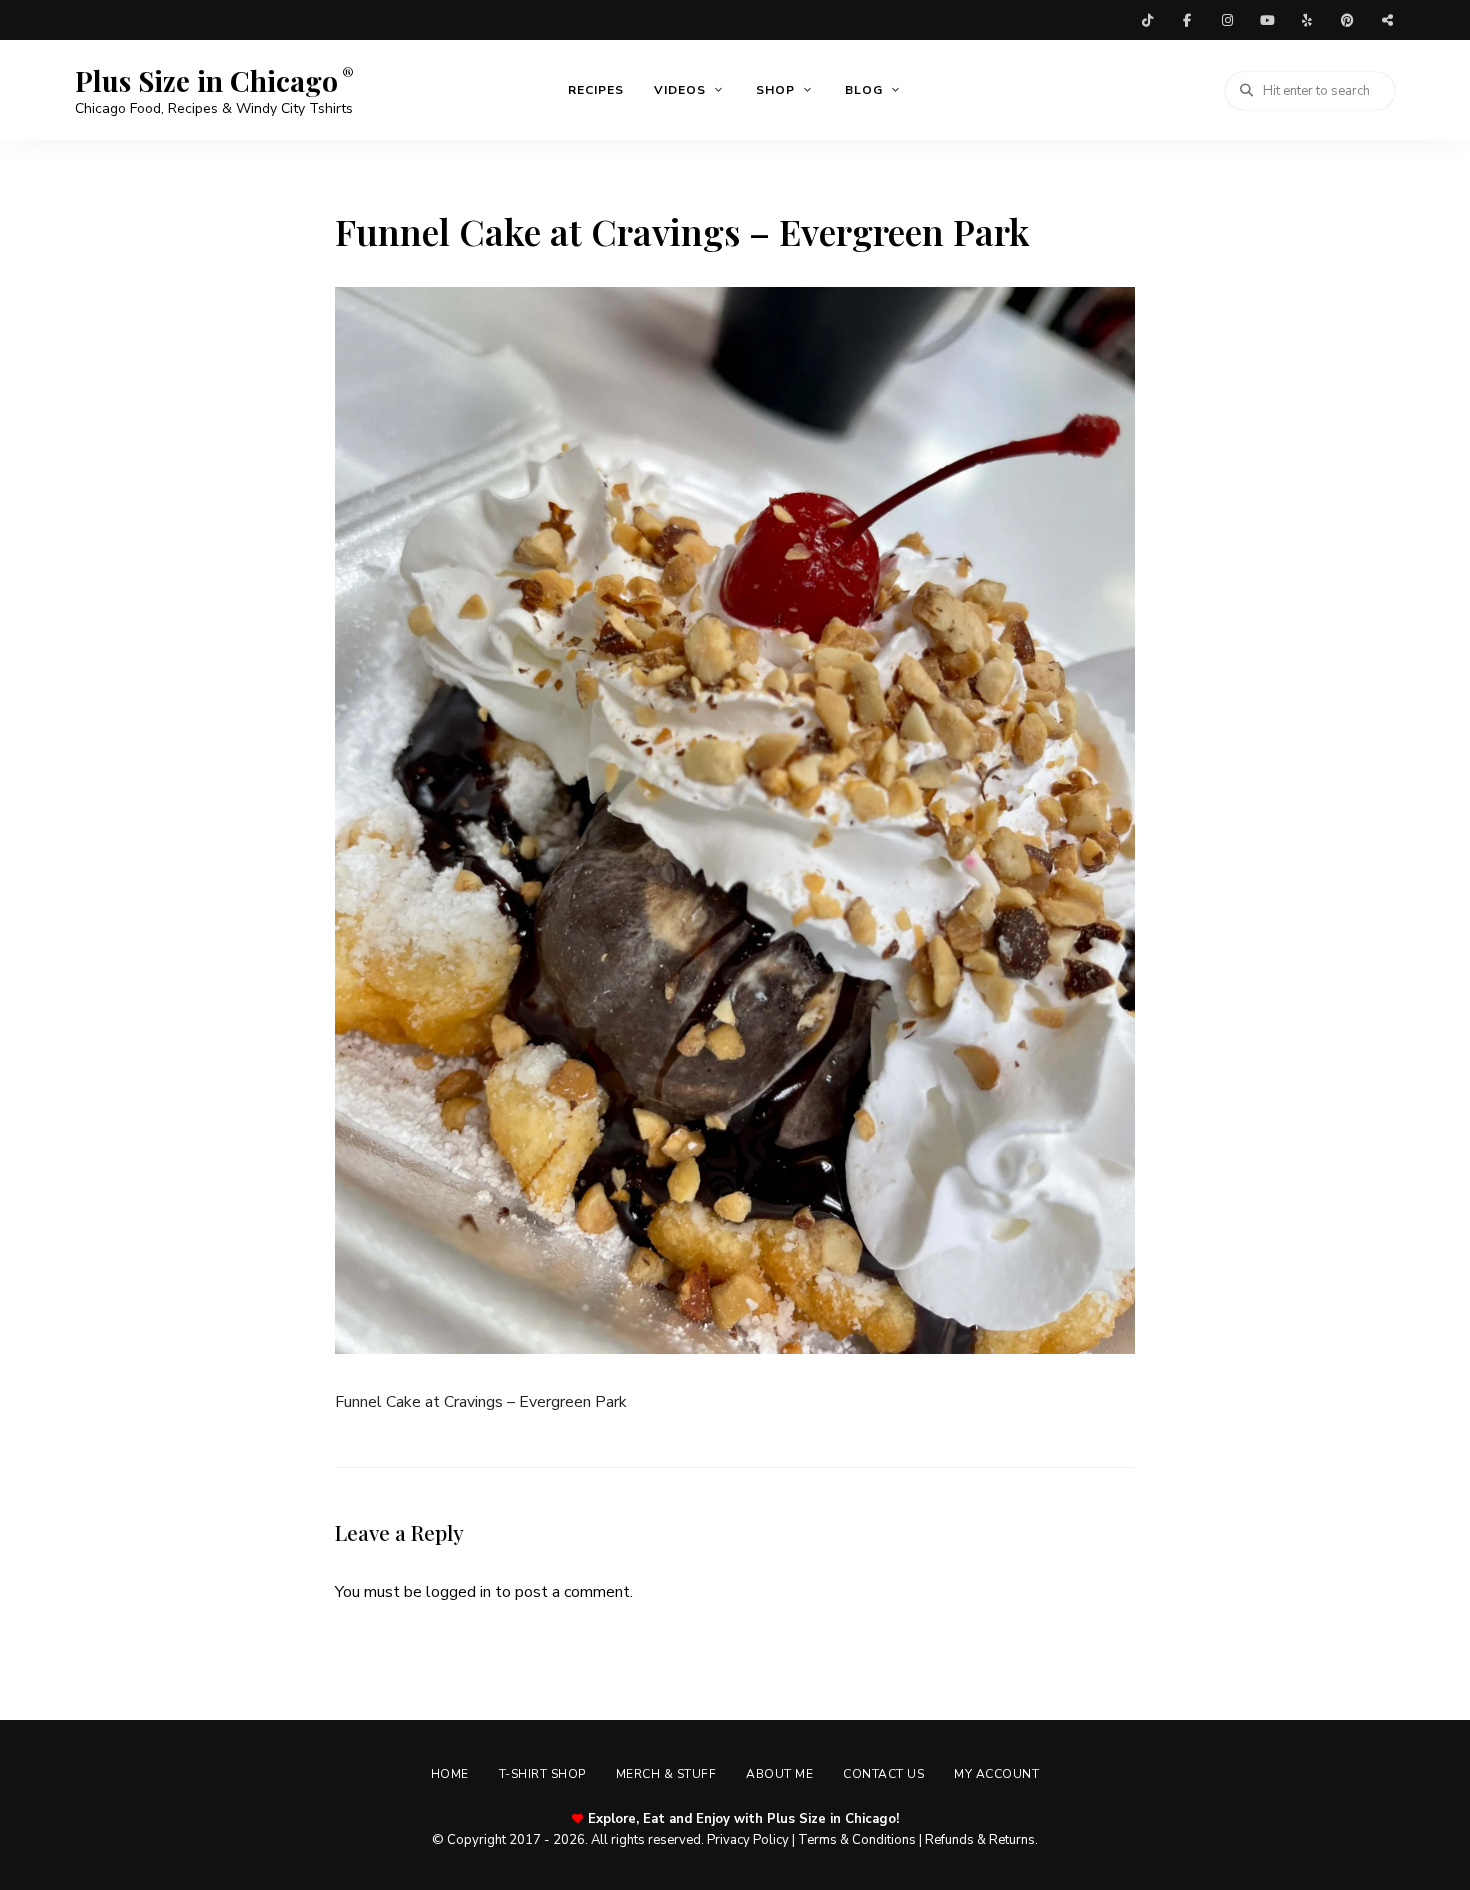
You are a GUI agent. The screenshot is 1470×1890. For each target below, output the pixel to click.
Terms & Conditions (857, 1840)
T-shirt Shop (542, 1774)
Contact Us (883, 1774)
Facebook (1187, 20)
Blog (864, 90)
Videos (680, 90)
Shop (775, 90)
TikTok (1147, 20)
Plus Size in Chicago (206, 81)
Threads (1387, 20)
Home (450, 1774)
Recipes (596, 90)
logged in (458, 1592)
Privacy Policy (748, 1840)
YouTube (1267, 20)
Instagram (1227, 20)
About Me (779, 1774)
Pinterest (1347, 20)
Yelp (1307, 20)
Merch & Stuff (666, 1774)
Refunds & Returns (980, 1840)
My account (996, 1774)
